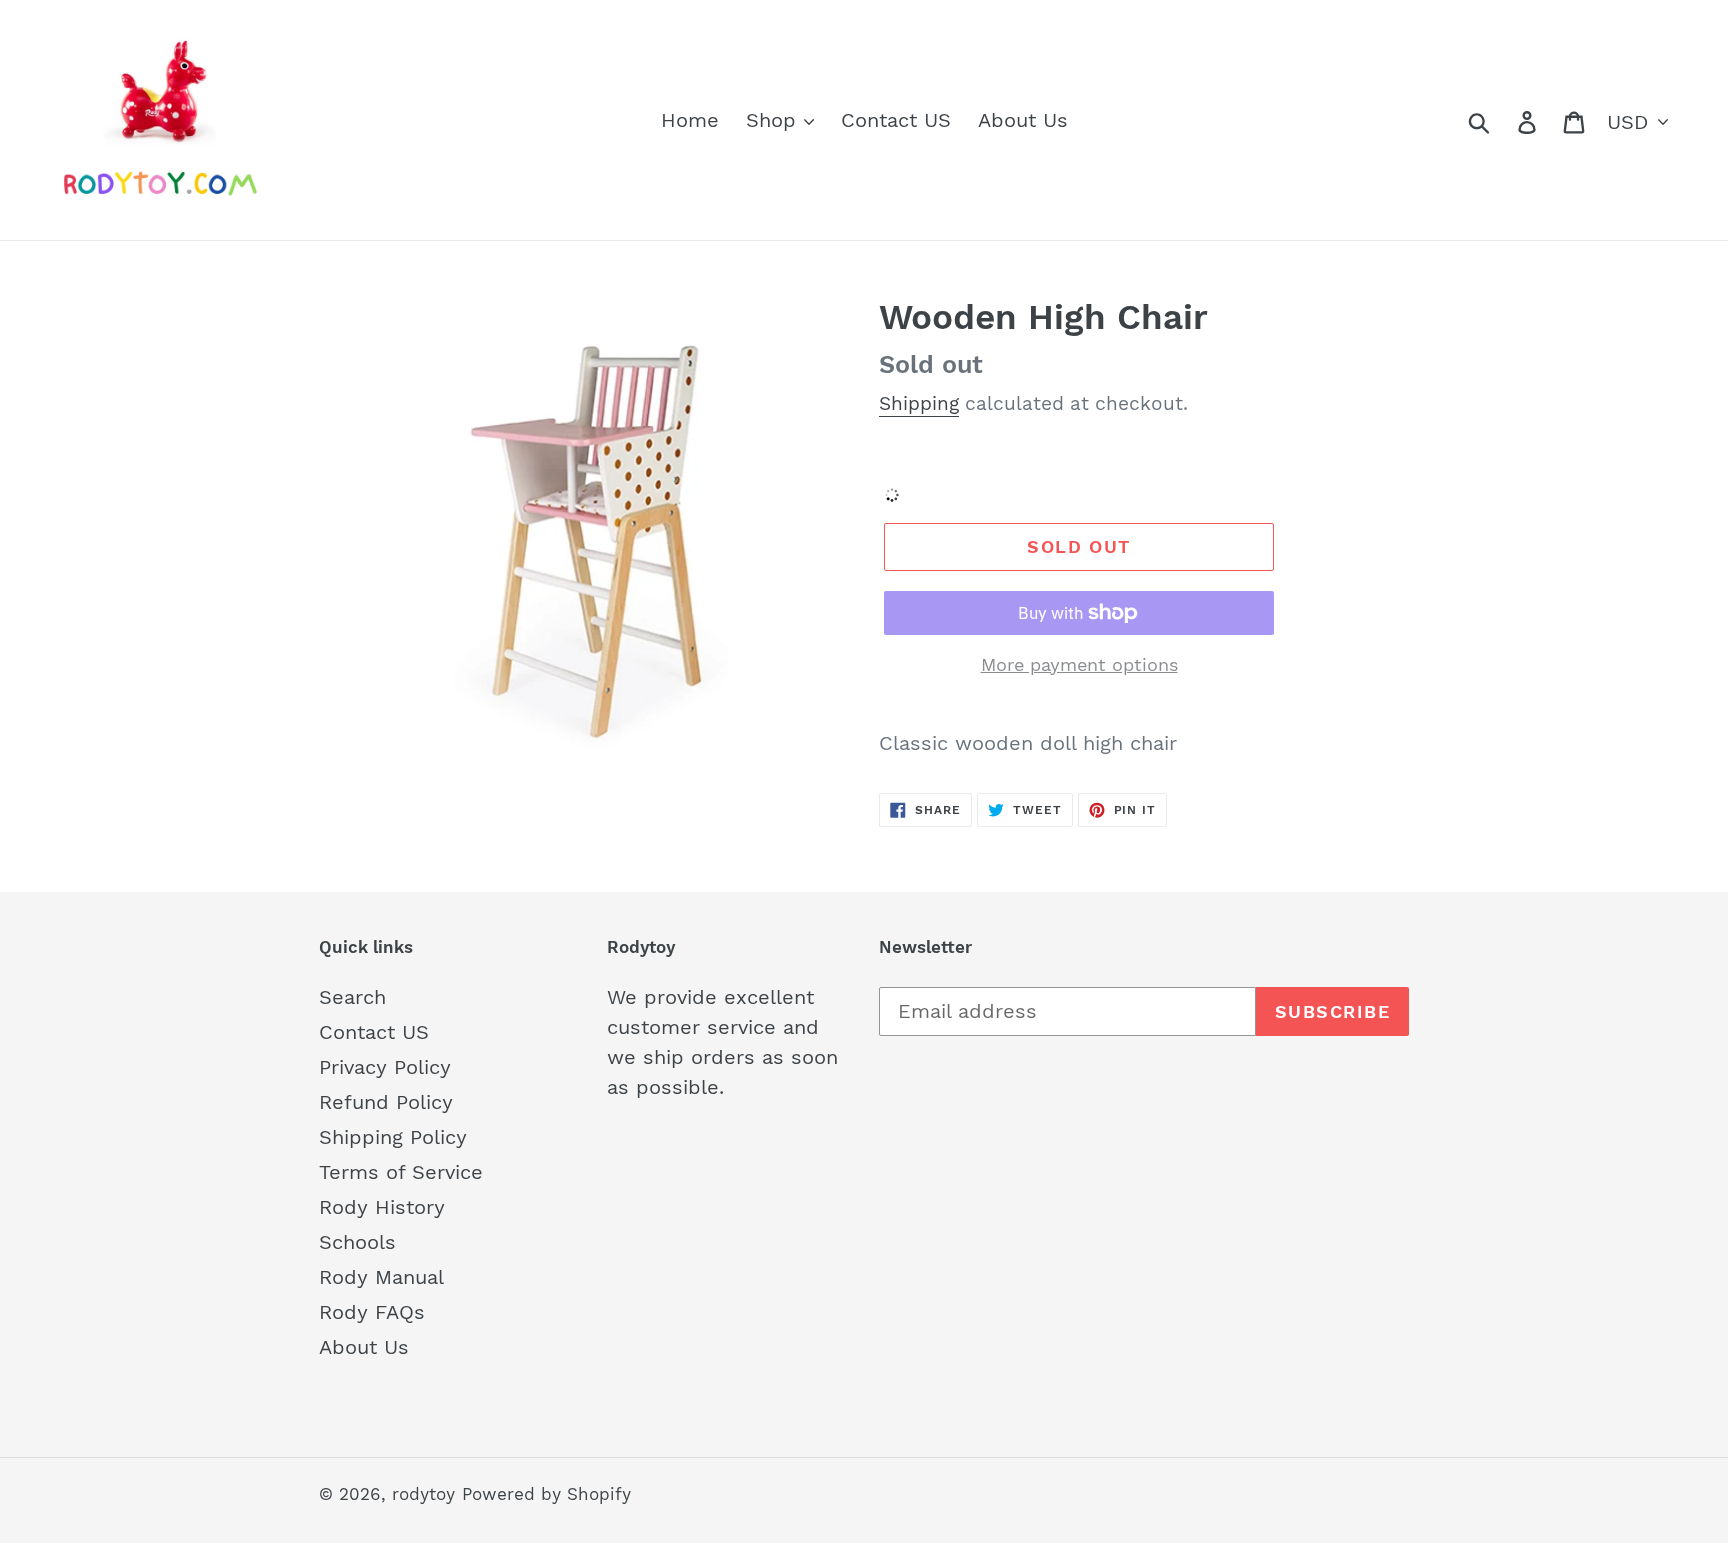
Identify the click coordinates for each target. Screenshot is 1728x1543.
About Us (364, 1347)
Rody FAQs (372, 1312)
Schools (357, 1242)
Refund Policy (386, 1102)
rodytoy (423, 1494)
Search (352, 997)
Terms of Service (401, 1172)
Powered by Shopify (546, 1494)
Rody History (382, 1207)
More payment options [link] (1079, 664)
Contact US (374, 1032)
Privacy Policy (385, 1067)
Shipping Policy (393, 1137)
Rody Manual (381, 1277)
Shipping (919, 403)
